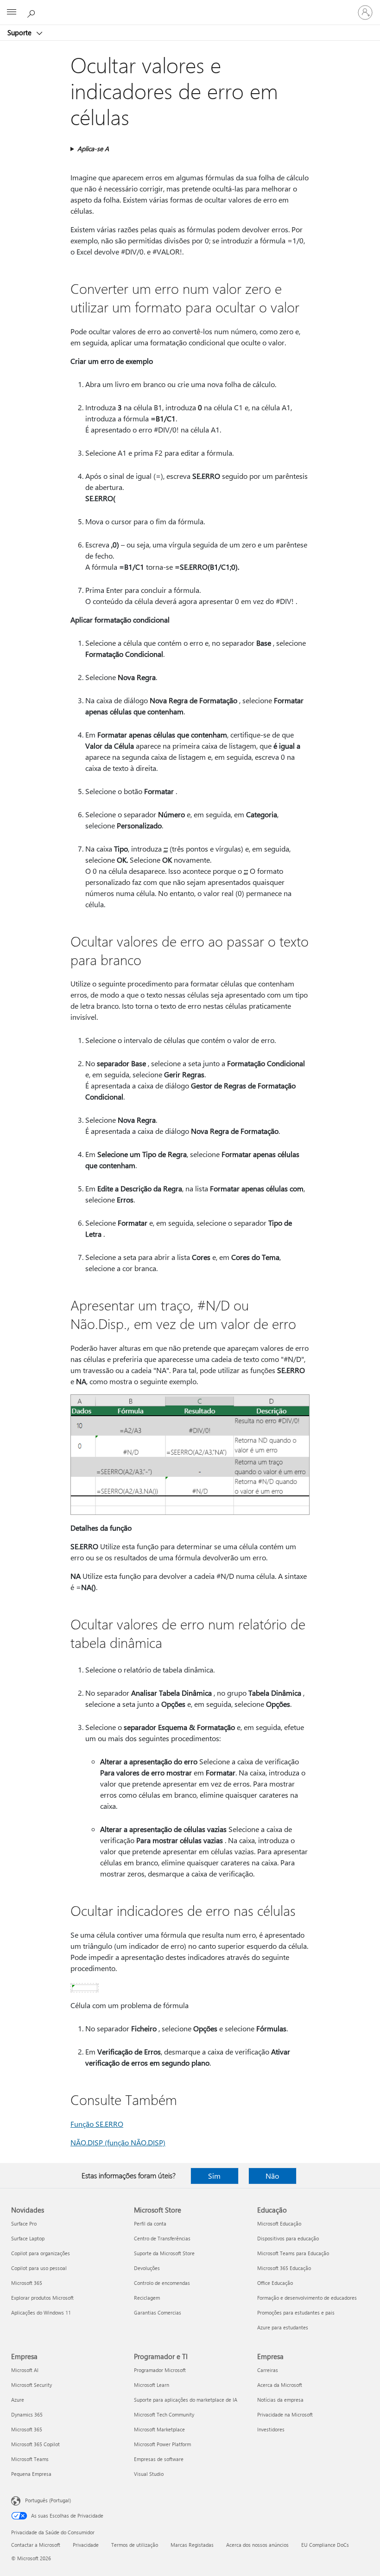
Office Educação (275, 2283)
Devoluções (147, 2268)
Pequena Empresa (31, 2474)
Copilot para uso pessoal (39, 2268)
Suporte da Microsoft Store (164, 2253)
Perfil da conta (150, 2223)
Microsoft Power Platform (162, 2444)
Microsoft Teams (30, 2459)
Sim (214, 2176)
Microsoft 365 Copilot (35, 2444)
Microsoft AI (25, 2370)
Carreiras (268, 2370)
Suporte (20, 32)
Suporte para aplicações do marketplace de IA (186, 2400)
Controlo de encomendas (162, 2283)
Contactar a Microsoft (36, 2545)
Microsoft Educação (279, 2223)
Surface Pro (24, 2223)
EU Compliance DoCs (325, 2545)
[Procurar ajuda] (32, 12)
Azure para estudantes (283, 2327)
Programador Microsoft (160, 2370)
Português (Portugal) (48, 2500)
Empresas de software (159, 2459)
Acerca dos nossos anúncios (257, 2545)
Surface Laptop (28, 2238)
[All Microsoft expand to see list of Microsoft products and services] (12, 13)
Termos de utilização (135, 2545)
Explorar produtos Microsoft (42, 2298)
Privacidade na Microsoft (285, 2414)
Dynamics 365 (27, 2414)
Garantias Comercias (158, 2312)
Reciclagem (147, 2298)
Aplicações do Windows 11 (41, 2312)
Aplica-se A (93, 149)
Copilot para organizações (41, 2253)
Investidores (271, 2429)
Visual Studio (149, 2474)
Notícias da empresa (280, 2400)
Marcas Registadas (192, 2545)
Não (272, 2176)
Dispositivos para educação (288, 2238)
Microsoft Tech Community (164, 2414)
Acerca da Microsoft (280, 2385)
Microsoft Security (32, 2385)
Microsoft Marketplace (159, 2429)
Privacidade (86, 2545)
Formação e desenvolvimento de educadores (307, 2298)
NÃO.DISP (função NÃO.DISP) (118, 2142)
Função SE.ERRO (97, 2124)
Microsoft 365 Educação (284, 2268)
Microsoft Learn (152, 2385)
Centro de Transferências (162, 2238)
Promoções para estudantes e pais (296, 2312)
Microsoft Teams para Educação (293, 2253)
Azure (18, 2400)
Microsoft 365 (27, 2283)
